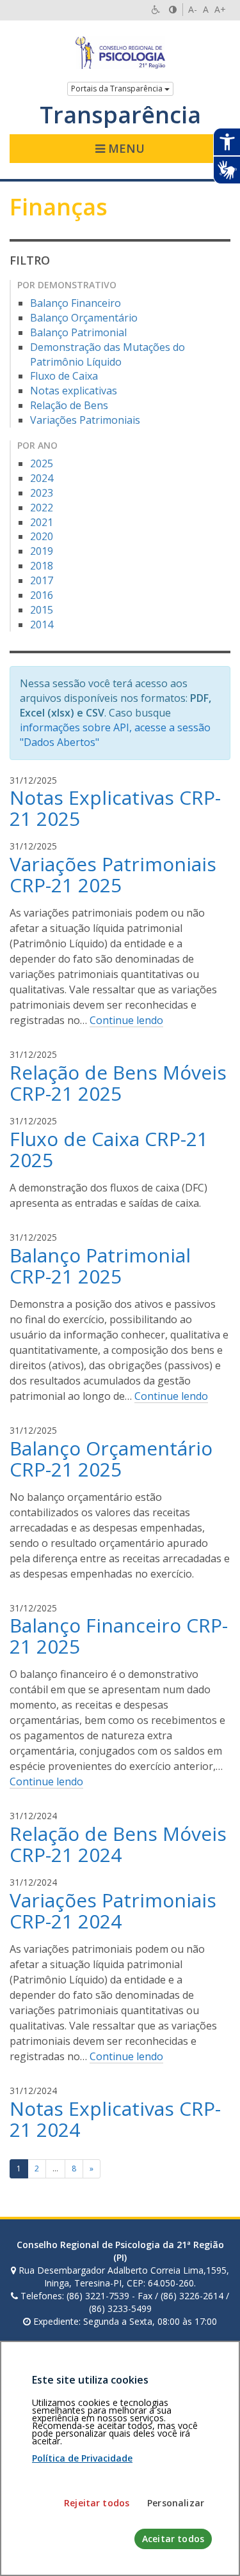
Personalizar (176, 2503)
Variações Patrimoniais (85, 420)
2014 (42, 625)
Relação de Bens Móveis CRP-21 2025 (118, 1083)
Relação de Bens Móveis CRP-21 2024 (118, 1844)
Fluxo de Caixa (64, 376)
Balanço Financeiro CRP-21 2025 (119, 1636)
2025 (42, 463)
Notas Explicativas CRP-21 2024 (115, 2119)
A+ (220, 9)
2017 (42, 580)
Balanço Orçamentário (84, 318)
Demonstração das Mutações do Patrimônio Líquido (108, 354)
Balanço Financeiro (76, 303)
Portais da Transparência (118, 89)
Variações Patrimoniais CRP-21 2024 (113, 1911)
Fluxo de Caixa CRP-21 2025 (109, 1149)
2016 (42, 595)
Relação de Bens (69, 405)
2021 (42, 522)
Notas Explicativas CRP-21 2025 (115, 808)
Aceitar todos (173, 2539)
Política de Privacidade (82, 2458)
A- (193, 9)
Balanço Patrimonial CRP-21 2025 (100, 1266)
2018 (42, 566)
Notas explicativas (74, 391)
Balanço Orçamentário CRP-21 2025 (111, 1459)
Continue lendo (126, 1020)
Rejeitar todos (97, 2503)
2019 (42, 551)
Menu (125, 148)
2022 (42, 508)
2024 (42, 478)
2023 (42, 493)
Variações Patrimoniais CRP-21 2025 (113, 874)
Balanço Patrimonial (78, 332)
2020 (42, 536)
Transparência (120, 115)
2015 (42, 610)
